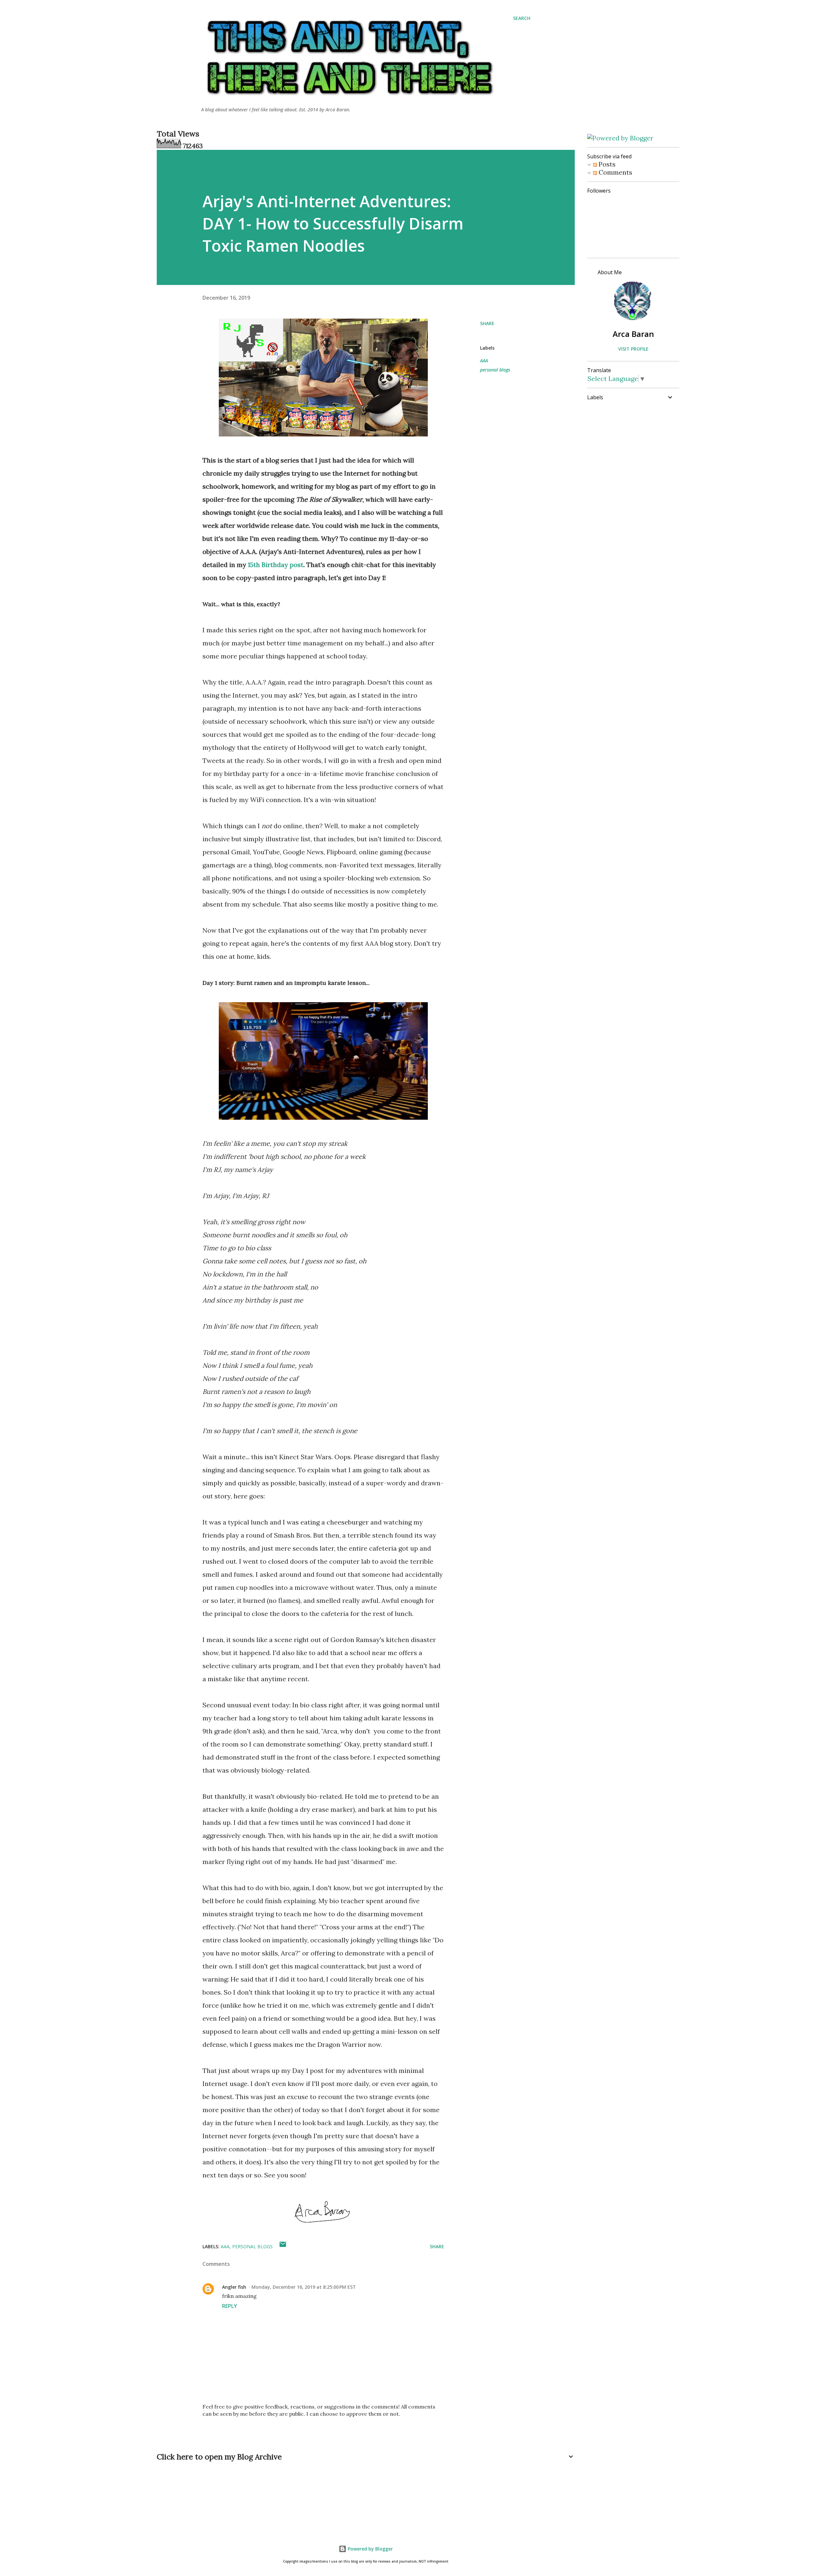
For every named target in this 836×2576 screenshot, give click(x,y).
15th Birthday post (276, 565)
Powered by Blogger (370, 2549)
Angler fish (234, 2287)
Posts (606, 164)
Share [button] (487, 323)
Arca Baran (633, 334)
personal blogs (495, 370)
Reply (230, 2306)
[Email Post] (283, 2246)
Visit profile (633, 349)
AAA (484, 361)
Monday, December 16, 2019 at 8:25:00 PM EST (304, 2287)
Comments (615, 172)
